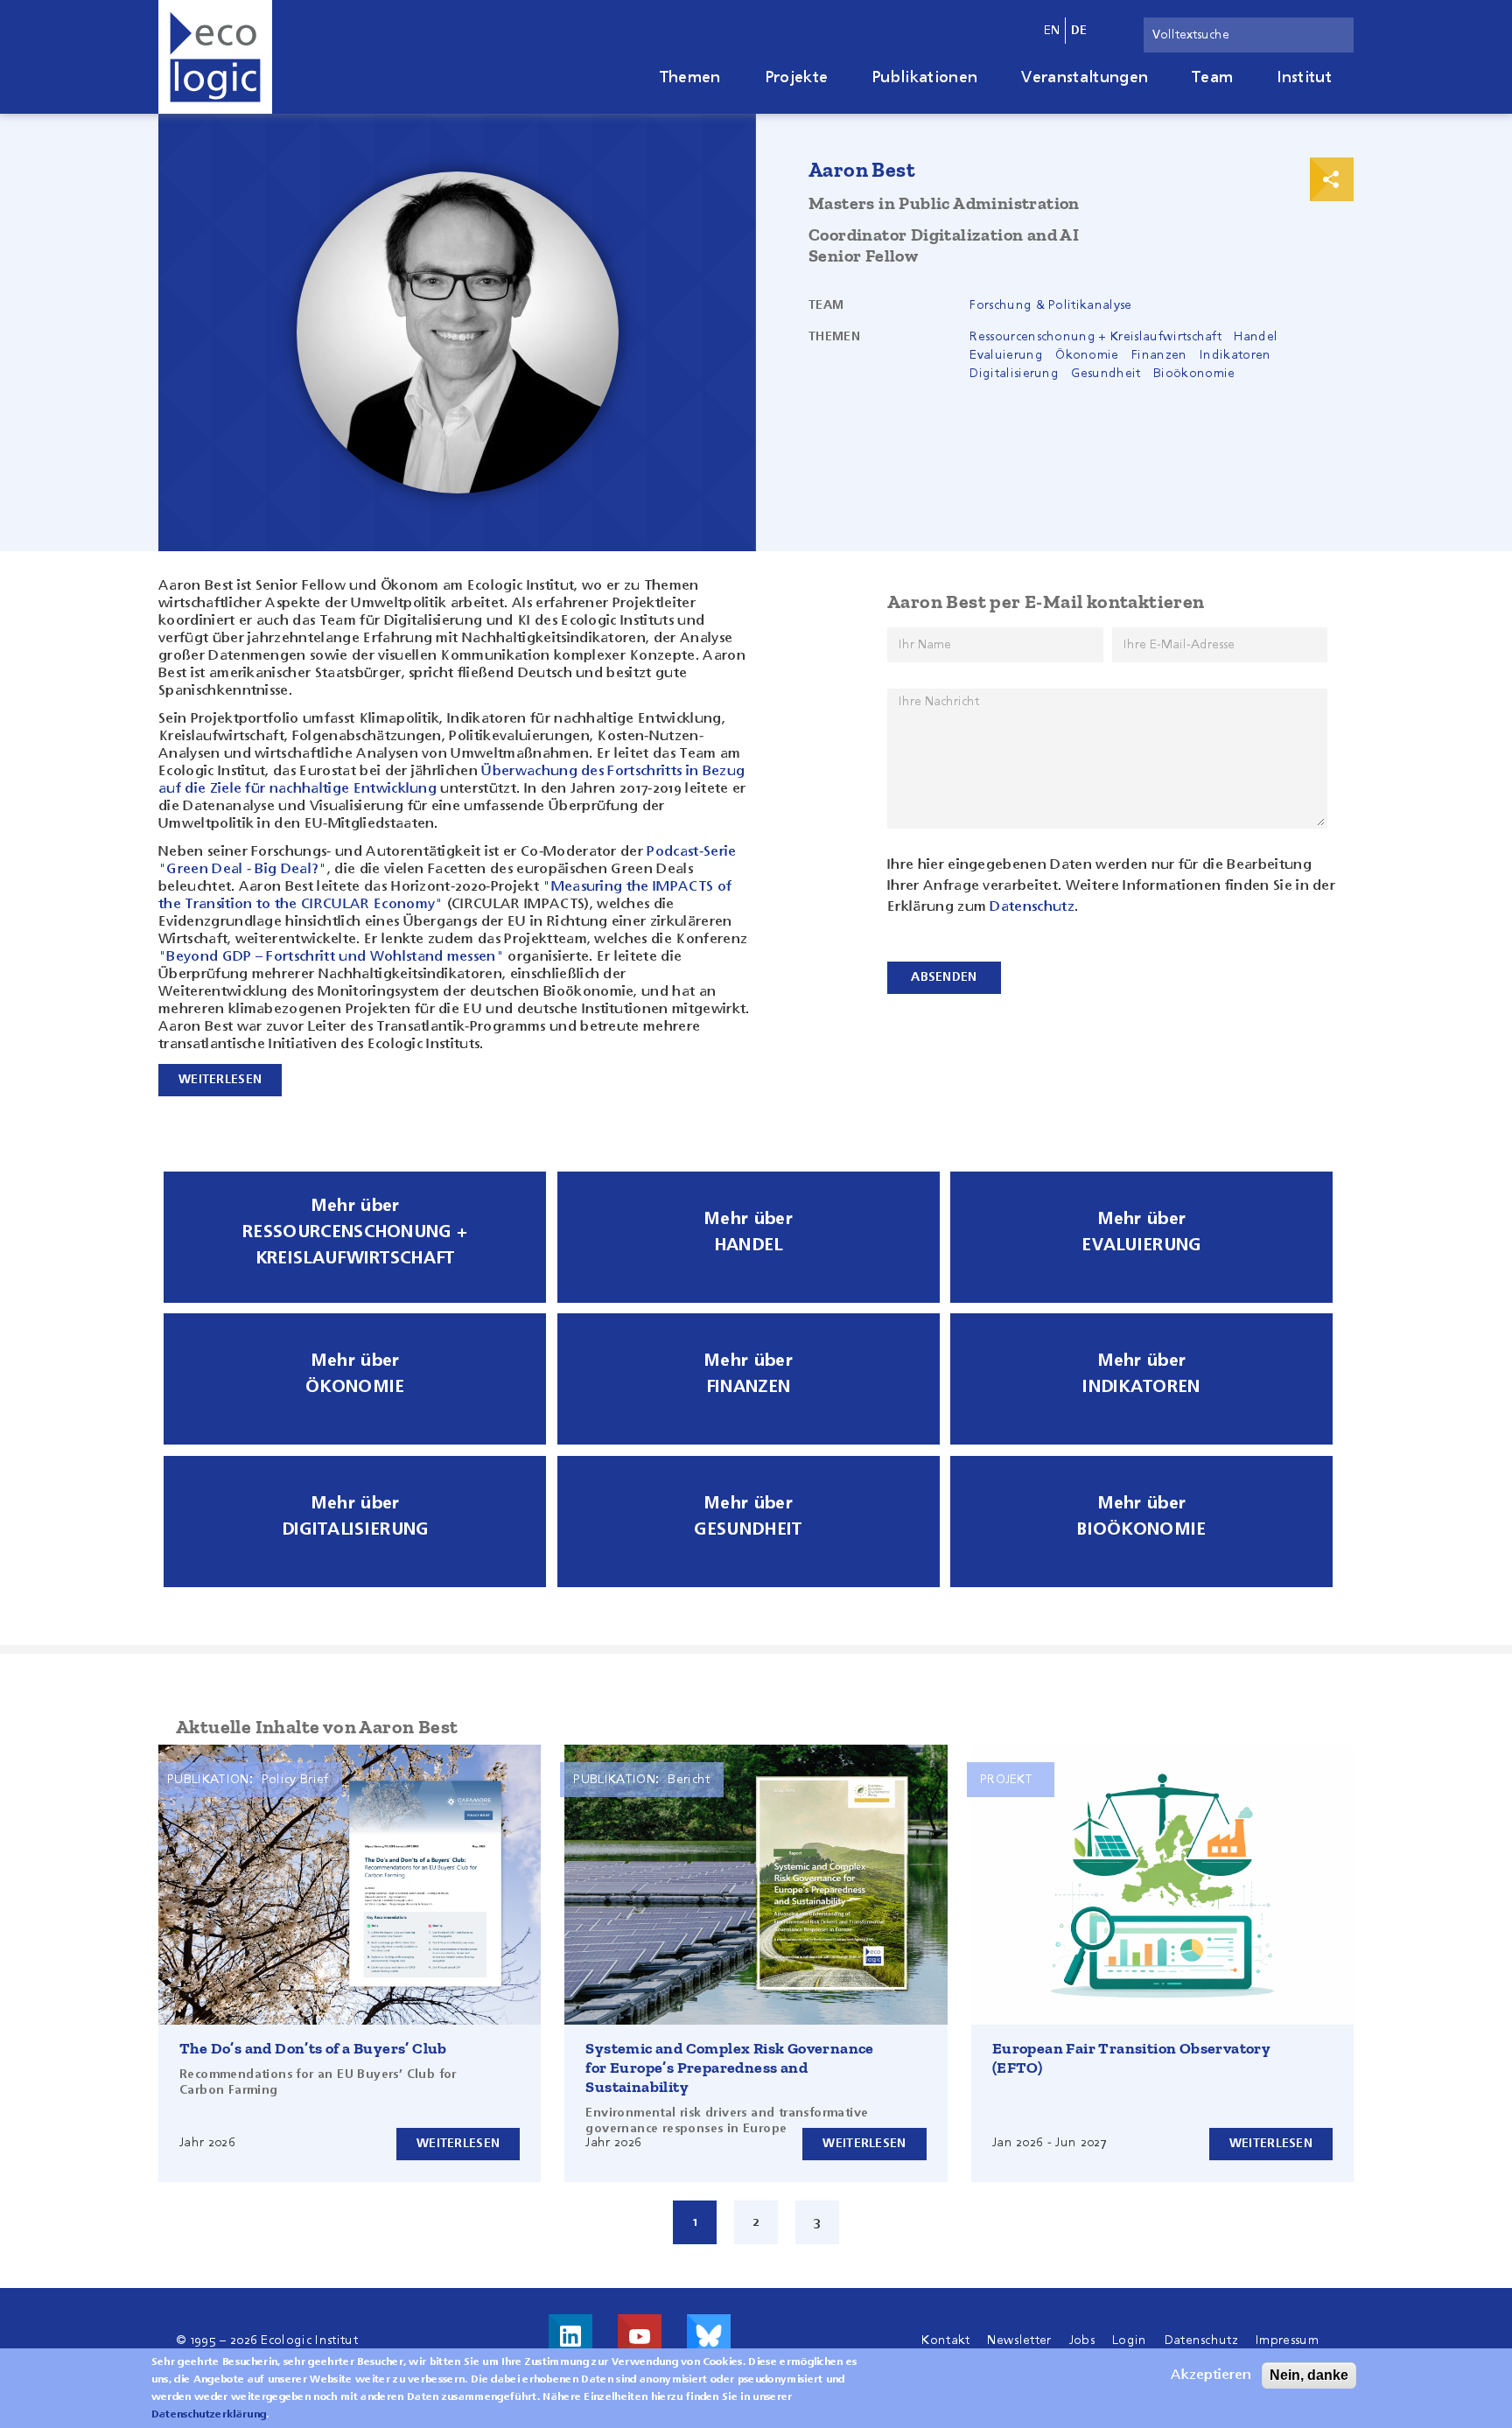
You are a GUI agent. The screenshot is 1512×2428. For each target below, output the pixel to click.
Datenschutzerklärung (209, 2415)
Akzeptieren (1211, 2376)
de (1079, 31)
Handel (1256, 337)
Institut (1304, 78)
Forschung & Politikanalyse (1050, 305)
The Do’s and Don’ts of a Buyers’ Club (313, 2048)
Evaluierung (1006, 355)
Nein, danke (1309, 2375)
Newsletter (1019, 2341)
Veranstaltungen (1085, 78)
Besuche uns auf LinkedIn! (570, 2336)
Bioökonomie (1194, 374)
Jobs (1082, 2341)
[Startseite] (215, 57)
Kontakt (945, 2341)
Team (1212, 78)
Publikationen (924, 78)
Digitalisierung (1014, 374)
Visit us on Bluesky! (709, 2336)
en (1052, 31)
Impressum (1287, 2341)
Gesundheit (1106, 374)
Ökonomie (1087, 355)
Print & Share (1332, 179)
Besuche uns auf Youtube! (640, 2336)
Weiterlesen (458, 2144)
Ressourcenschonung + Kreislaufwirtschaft (1095, 337)
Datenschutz (1032, 907)
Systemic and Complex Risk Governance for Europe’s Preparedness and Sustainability (729, 2068)
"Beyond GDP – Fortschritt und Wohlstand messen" (331, 957)
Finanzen (1159, 355)
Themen (690, 78)
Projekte (797, 78)
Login (1130, 2341)
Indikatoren (1235, 355)
